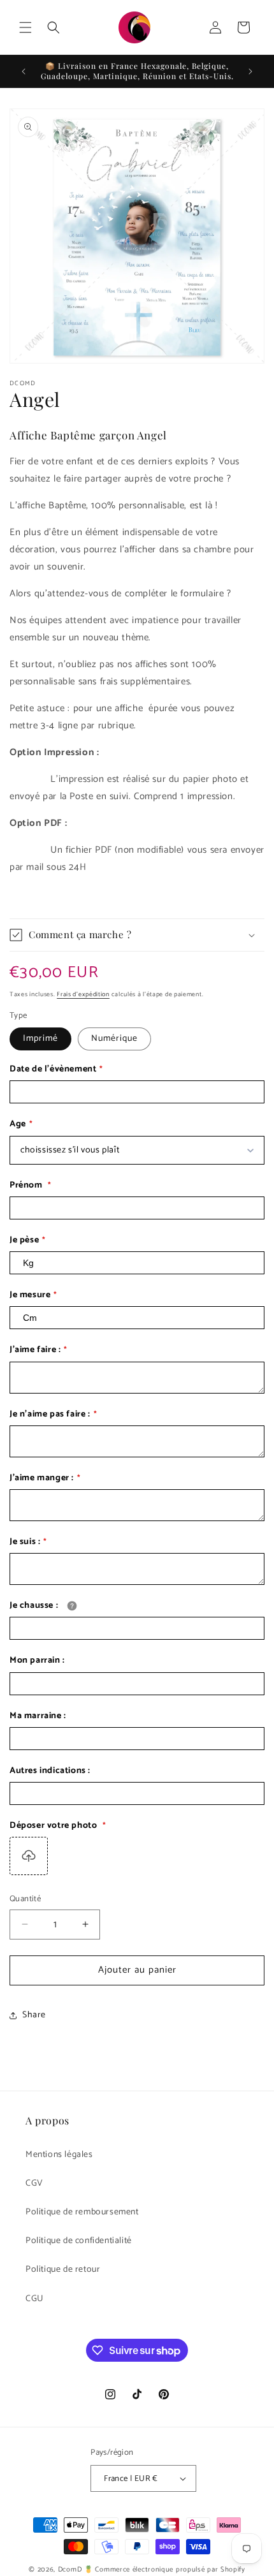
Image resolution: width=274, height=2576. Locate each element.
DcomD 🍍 (76, 2570)
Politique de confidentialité (79, 2241)
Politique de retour (63, 2270)
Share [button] (34, 2015)
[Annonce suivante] (250, 71)
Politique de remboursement (82, 2212)
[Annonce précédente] (24, 71)
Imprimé (40, 1039)
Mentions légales (59, 2155)
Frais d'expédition (83, 994)
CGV (34, 2183)
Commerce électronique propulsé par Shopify (170, 2570)
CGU (35, 2299)
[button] (25, 27)
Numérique (114, 1039)
